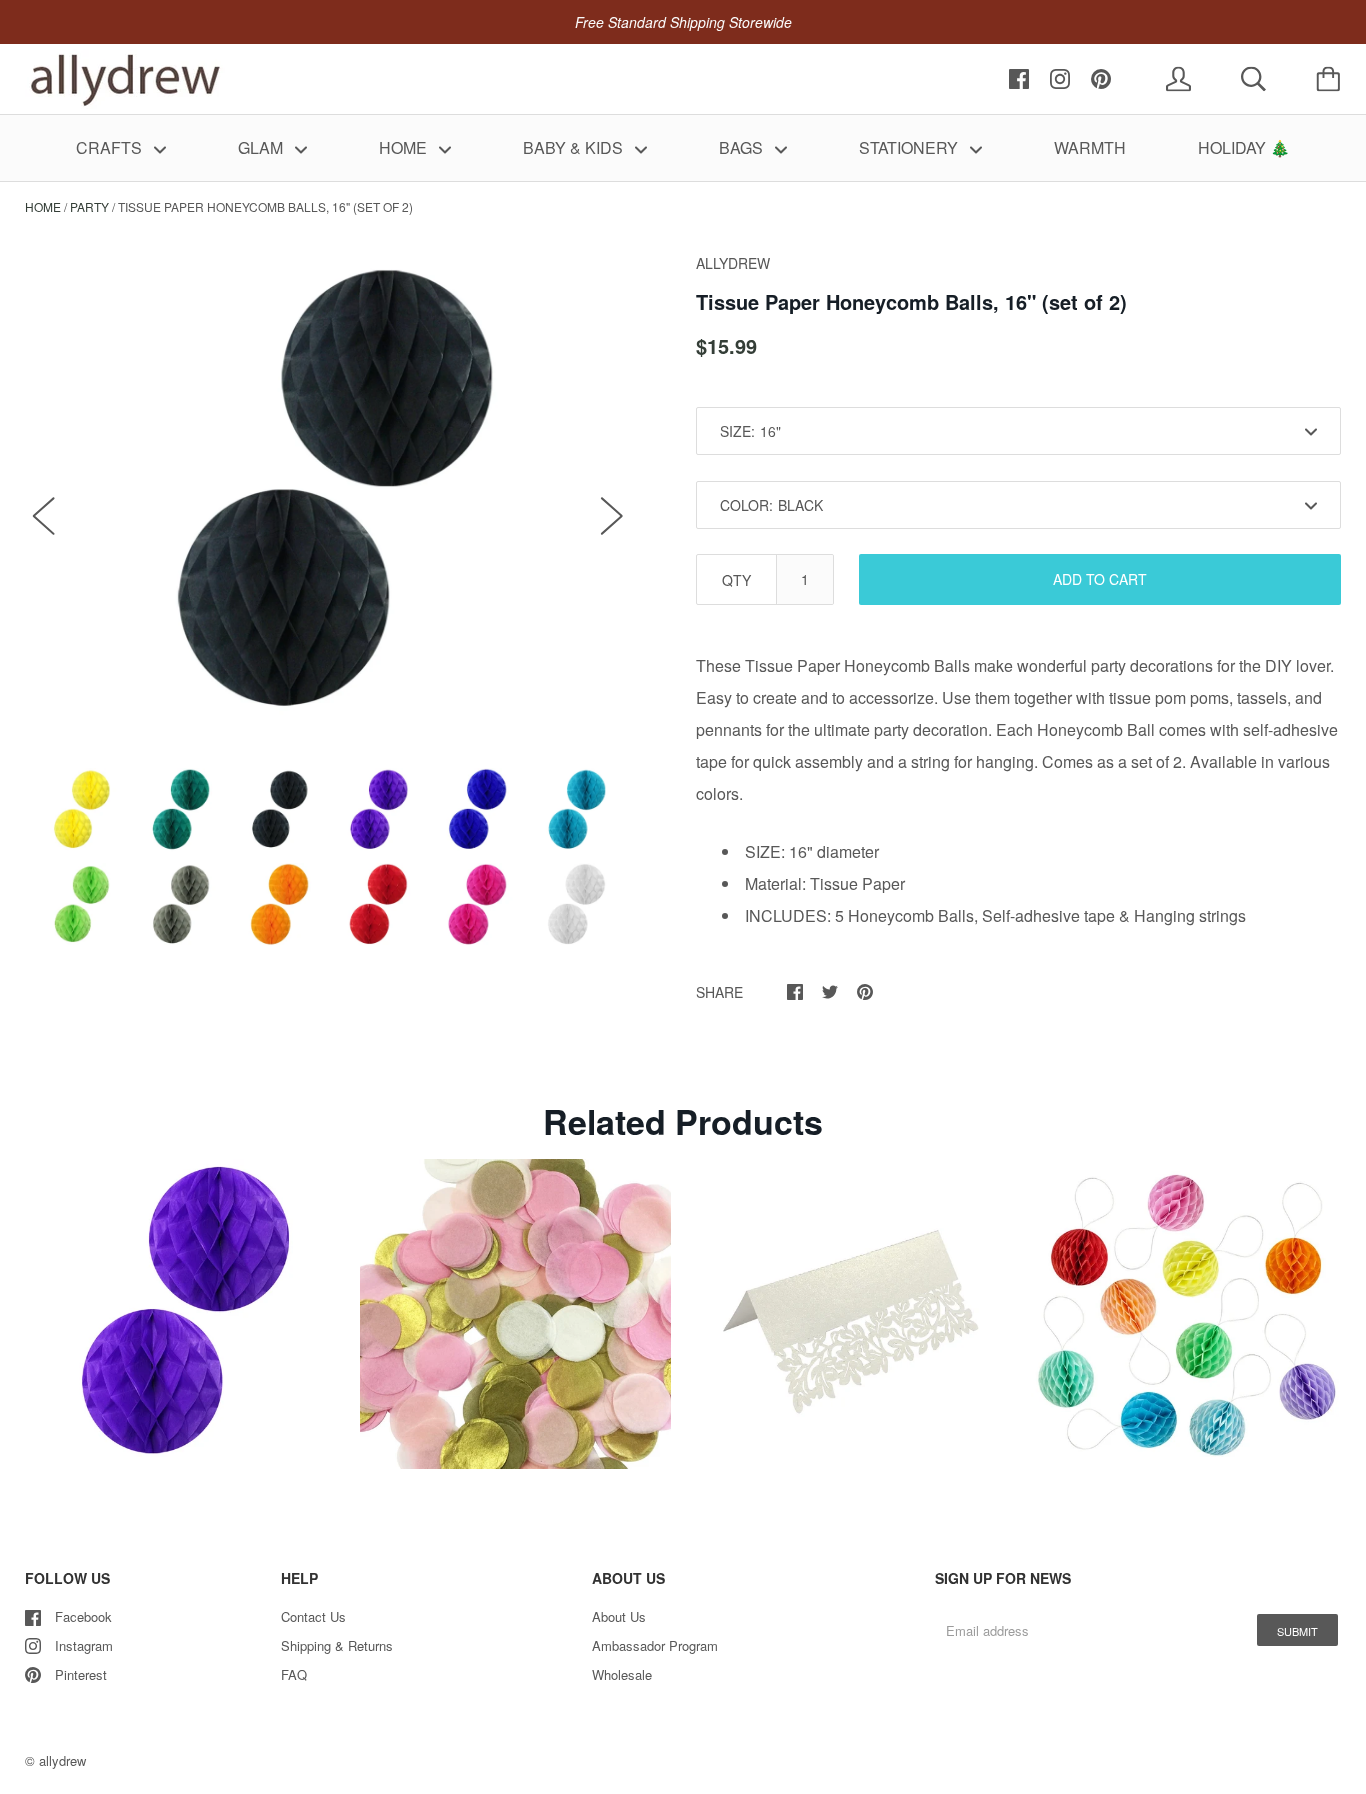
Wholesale (622, 1674)
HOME (405, 147)
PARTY (89, 206)
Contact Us (313, 1616)
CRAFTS (111, 147)
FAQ (294, 1674)
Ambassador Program (655, 1645)
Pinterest (81, 1674)
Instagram (84, 1645)
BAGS (743, 147)
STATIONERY (910, 147)
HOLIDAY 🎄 (1244, 147)
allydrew (62, 1760)
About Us (619, 1616)
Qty (736, 580)
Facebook (83, 1616)
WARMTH (1090, 147)
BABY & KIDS (575, 147)
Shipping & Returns (337, 1645)
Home (43, 206)
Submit (1297, 1631)
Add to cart (1100, 579)
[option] (328, 495)
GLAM (262, 147)
